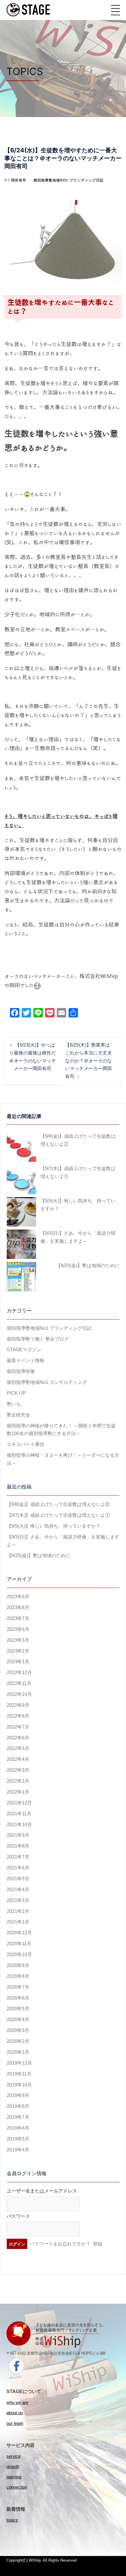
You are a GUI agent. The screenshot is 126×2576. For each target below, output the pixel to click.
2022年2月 (18, 1781)
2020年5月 (18, 2009)
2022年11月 (19, 1683)
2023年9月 (18, 1597)
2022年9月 (18, 1705)
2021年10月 (19, 1825)
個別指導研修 (21, 1371)
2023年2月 (18, 1651)
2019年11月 (19, 2074)
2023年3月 (18, 1640)
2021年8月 (18, 1846)
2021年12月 (19, 1803)
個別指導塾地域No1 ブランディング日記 (69, 180)
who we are (17, 2402)
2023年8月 (18, 1608)
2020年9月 (18, 1965)
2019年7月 (18, 2117)
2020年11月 (19, 1944)
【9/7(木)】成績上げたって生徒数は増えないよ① (78, 1172)
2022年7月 (18, 1727)
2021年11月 (19, 1814)
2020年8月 (18, 1976)
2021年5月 (18, 1879)
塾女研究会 (18, 1415)
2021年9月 (18, 1835)
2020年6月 (18, 1998)
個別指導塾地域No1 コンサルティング (47, 1382)
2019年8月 (18, 2106)
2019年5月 (18, 2139)
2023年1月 (18, 1662)
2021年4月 (18, 1890)
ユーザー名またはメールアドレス (42, 2191)
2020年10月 (19, 1954)
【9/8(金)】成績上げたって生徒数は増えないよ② (78, 1140)
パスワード (18, 2216)
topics (12, 2520)
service (13, 2456)
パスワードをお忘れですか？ (60, 2244)
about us (15, 2413)
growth (13, 2466)
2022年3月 (18, 1770)
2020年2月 (18, 2041)
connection (17, 2487)
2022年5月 (18, 1748)
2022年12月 (19, 1672)
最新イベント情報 (25, 1360)
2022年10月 (19, 1694)
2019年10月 (19, 2085)
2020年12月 (19, 1933)
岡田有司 (19, 180)
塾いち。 (16, 1404)
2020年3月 (18, 2030)
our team (15, 2423)
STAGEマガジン (24, 1350)
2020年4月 (18, 2019)
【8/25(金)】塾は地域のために (88, 1266)
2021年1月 (18, 1922)
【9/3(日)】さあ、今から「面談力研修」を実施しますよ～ (78, 1237)
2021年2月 (18, 1911)
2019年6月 (18, 2128)
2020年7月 (18, 1987)
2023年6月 (18, 1629)
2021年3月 (18, 1900)
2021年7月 (18, 1857)
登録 (98, 2244)
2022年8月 (18, 1716)
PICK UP (16, 1393)
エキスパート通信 (25, 1444)
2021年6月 (18, 1868)
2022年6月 (18, 1738)
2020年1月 (18, 2052)
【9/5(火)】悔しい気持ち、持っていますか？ (78, 1205)
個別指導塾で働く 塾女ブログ (38, 1339)
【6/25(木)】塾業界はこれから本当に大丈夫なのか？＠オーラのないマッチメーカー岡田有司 (88, 1061)
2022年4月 (18, 1759)
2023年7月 (18, 1618)
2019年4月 (18, 2150)
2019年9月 (18, 2095)
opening (14, 2477)
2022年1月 (18, 1792)
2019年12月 (19, 2063)
